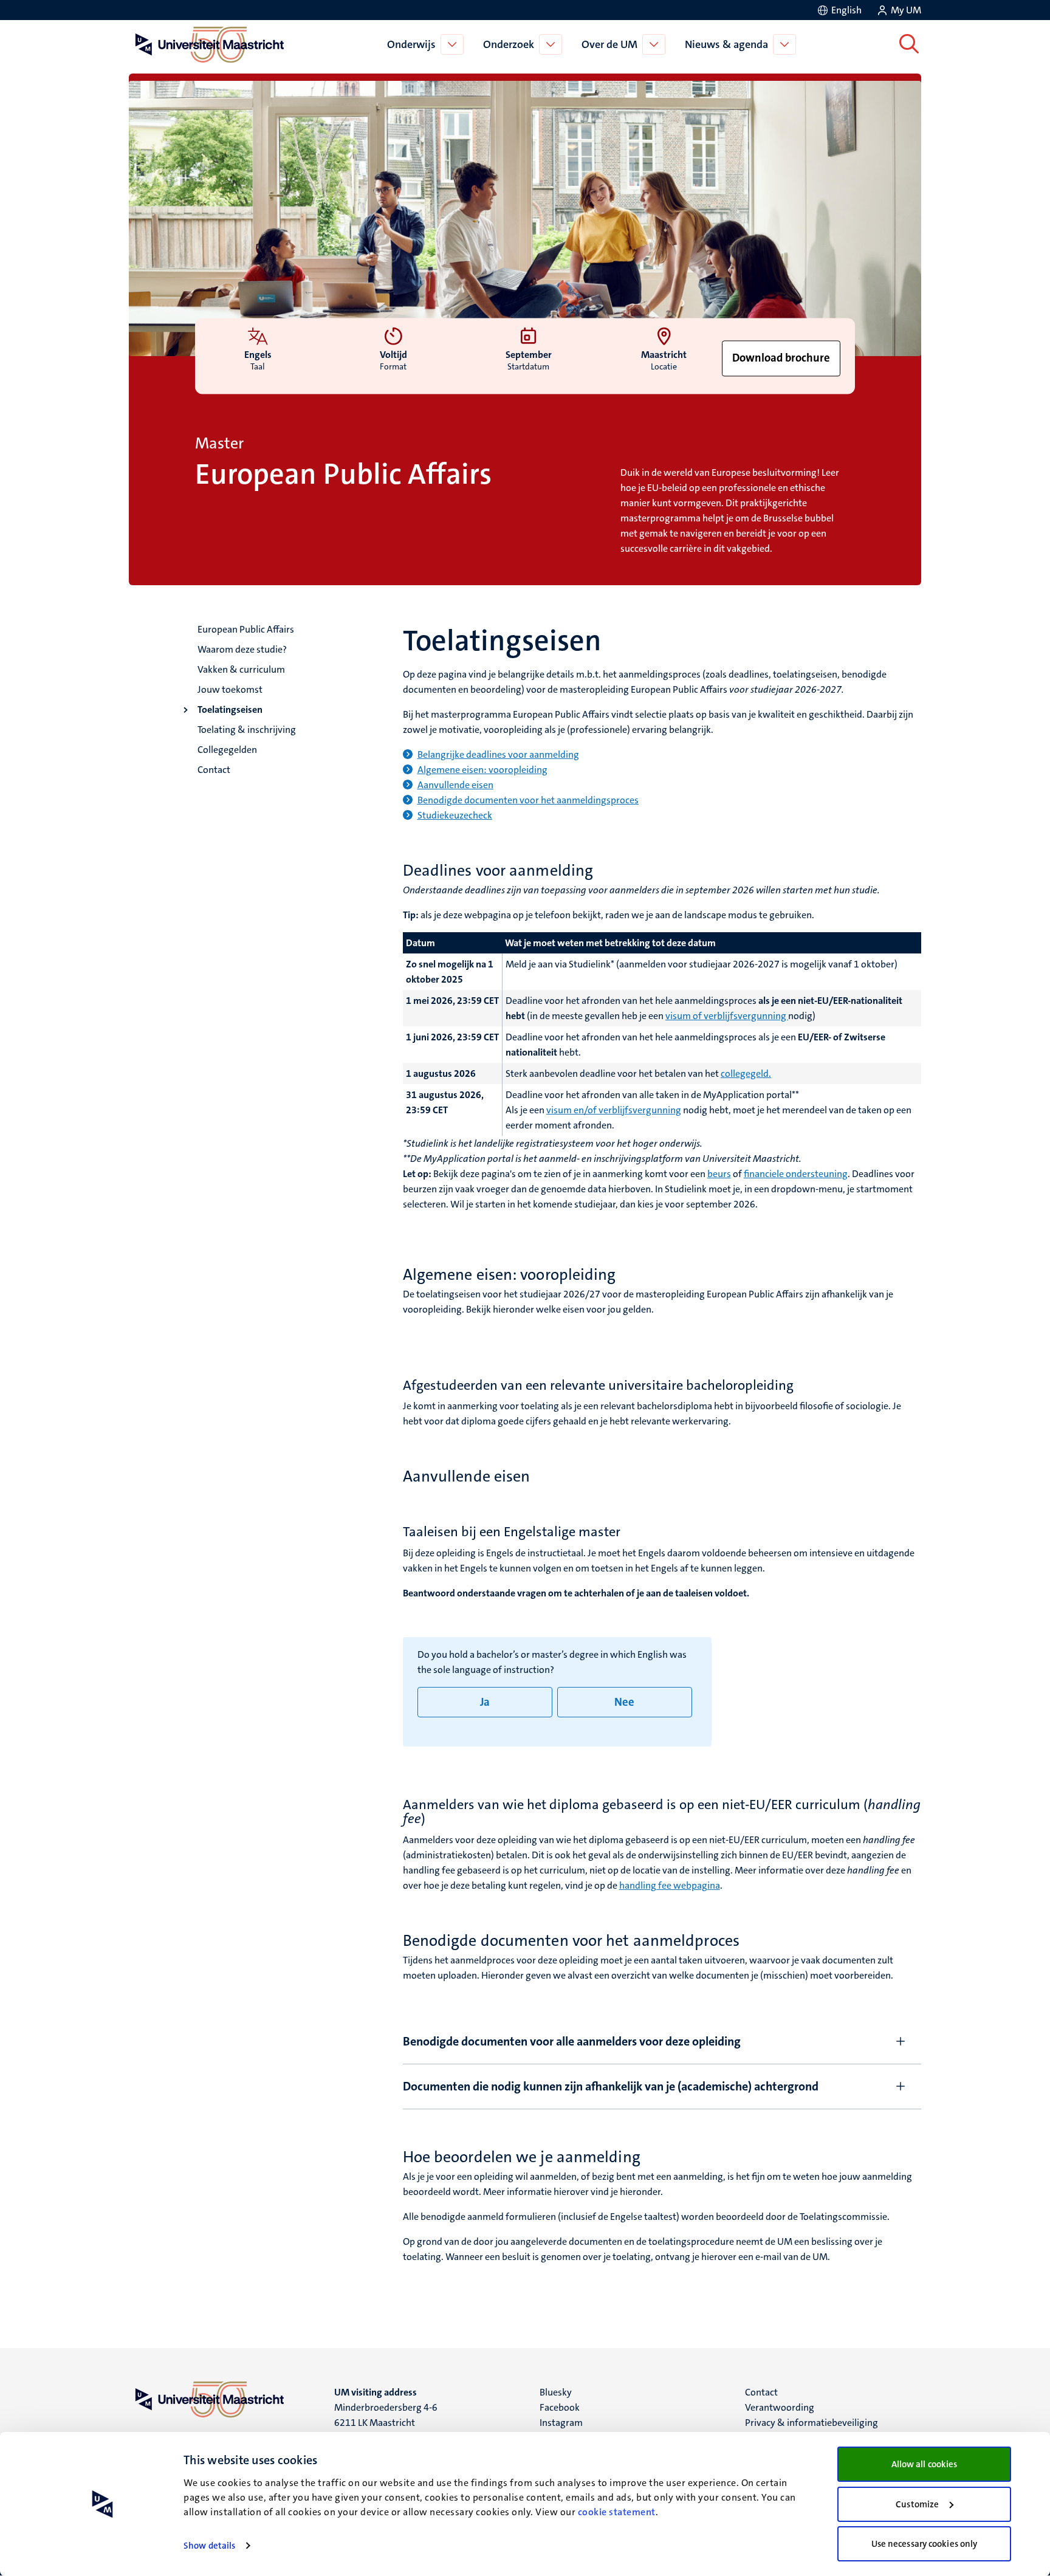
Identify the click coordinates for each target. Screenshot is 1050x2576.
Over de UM (609, 44)
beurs (719, 1174)
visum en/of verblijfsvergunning (614, 1110)
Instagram (561, 2423)
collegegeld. (746, 1073)
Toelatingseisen (230, 709)
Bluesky (556, 2392)
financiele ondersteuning (796, 1174)
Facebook (560, 2407)
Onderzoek (509, 44)
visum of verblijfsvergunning (727, 1016)
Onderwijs (411, 44)
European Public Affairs (246, 629)
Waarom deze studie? (242, 649)
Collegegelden (227, 750)
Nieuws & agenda (726, 44)
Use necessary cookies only (925, 2544)
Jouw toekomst (230, 689)
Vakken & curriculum (241, 669)
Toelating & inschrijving (247, 730)
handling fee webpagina (670, 1885)
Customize (917, 2504)
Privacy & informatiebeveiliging (812, 2423)
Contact (214, 770)
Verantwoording (780, 2407)
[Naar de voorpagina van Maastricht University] (207, 44)
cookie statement (617, 2512)
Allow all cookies (925, 2464)
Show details (209, 2546)
